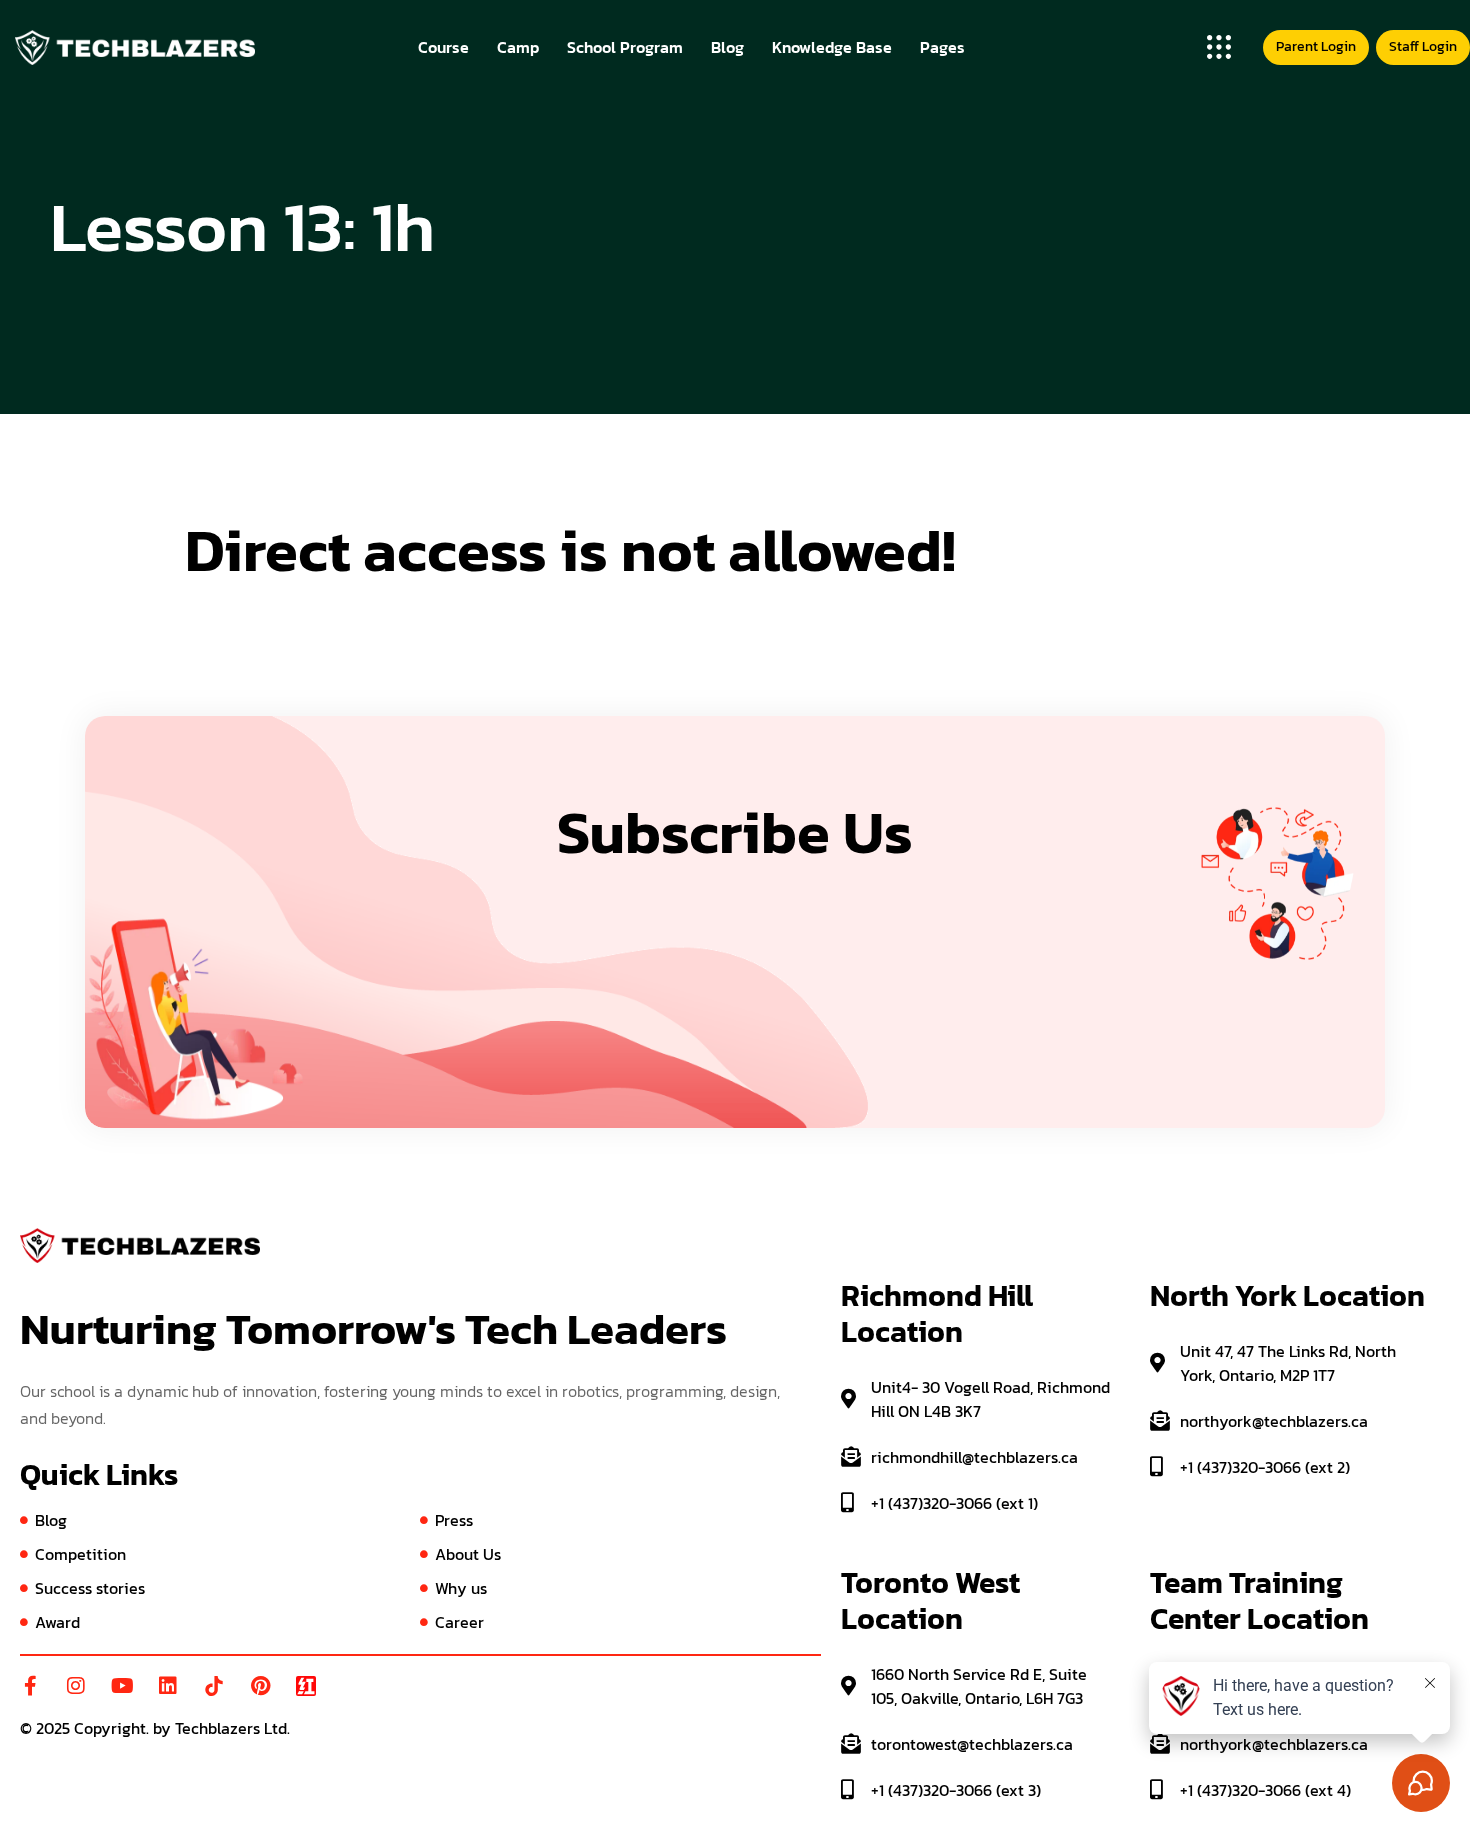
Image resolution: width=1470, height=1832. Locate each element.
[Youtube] (122, 1686)
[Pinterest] (260, 1686)
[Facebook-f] (30, 1686)
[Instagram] (76, 1686)
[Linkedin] (168, 1686)
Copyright (110, 1728)
